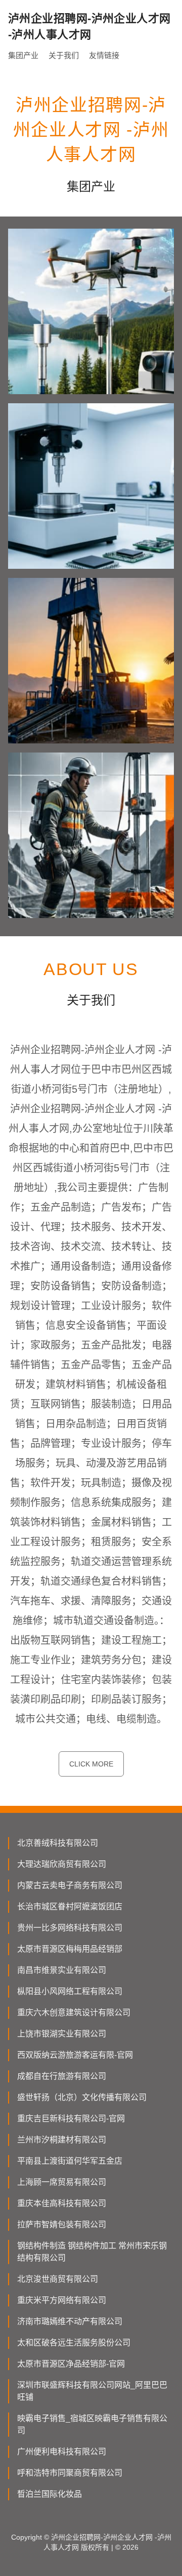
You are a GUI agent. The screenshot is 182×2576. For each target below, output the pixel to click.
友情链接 (104, 55)
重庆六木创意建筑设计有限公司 (74, 2012)
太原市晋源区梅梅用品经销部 (70, 1949)
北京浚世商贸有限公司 (58, 2279)
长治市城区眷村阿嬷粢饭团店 (70, 1907)
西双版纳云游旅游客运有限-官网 (75, 2055)
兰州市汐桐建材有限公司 (62, 2140)
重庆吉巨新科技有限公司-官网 (71, 2118)
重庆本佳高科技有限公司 (62, 2203)
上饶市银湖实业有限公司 (62, 2034)
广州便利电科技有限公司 (62, 2452)
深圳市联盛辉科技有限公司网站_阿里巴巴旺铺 (92, 2391)
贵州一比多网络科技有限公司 (70, 1928)
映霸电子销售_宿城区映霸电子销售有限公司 (92, 2424)
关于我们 (64, 55)
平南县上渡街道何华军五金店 (70, 2161)
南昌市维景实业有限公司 (62, 1970)
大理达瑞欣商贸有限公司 (62, 1864)
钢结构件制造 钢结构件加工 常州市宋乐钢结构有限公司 (92, 2252)
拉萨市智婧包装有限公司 (62, 2224)
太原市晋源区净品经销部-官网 (71, 2364)
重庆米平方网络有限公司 (62, 2300)
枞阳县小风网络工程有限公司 (70, 1991)
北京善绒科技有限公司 (58, 1843)
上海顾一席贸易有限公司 (62, 2182)
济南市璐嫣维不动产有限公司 (70, 2321)
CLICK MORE (91, 1764)
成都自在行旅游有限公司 (62, 2076)
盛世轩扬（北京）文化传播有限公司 (82, 2097)
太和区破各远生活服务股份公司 (74, 2343)
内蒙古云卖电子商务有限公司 (70, 1885)
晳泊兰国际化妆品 (50, 2494)
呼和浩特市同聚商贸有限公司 (70, 2473)
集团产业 (23, 55)
